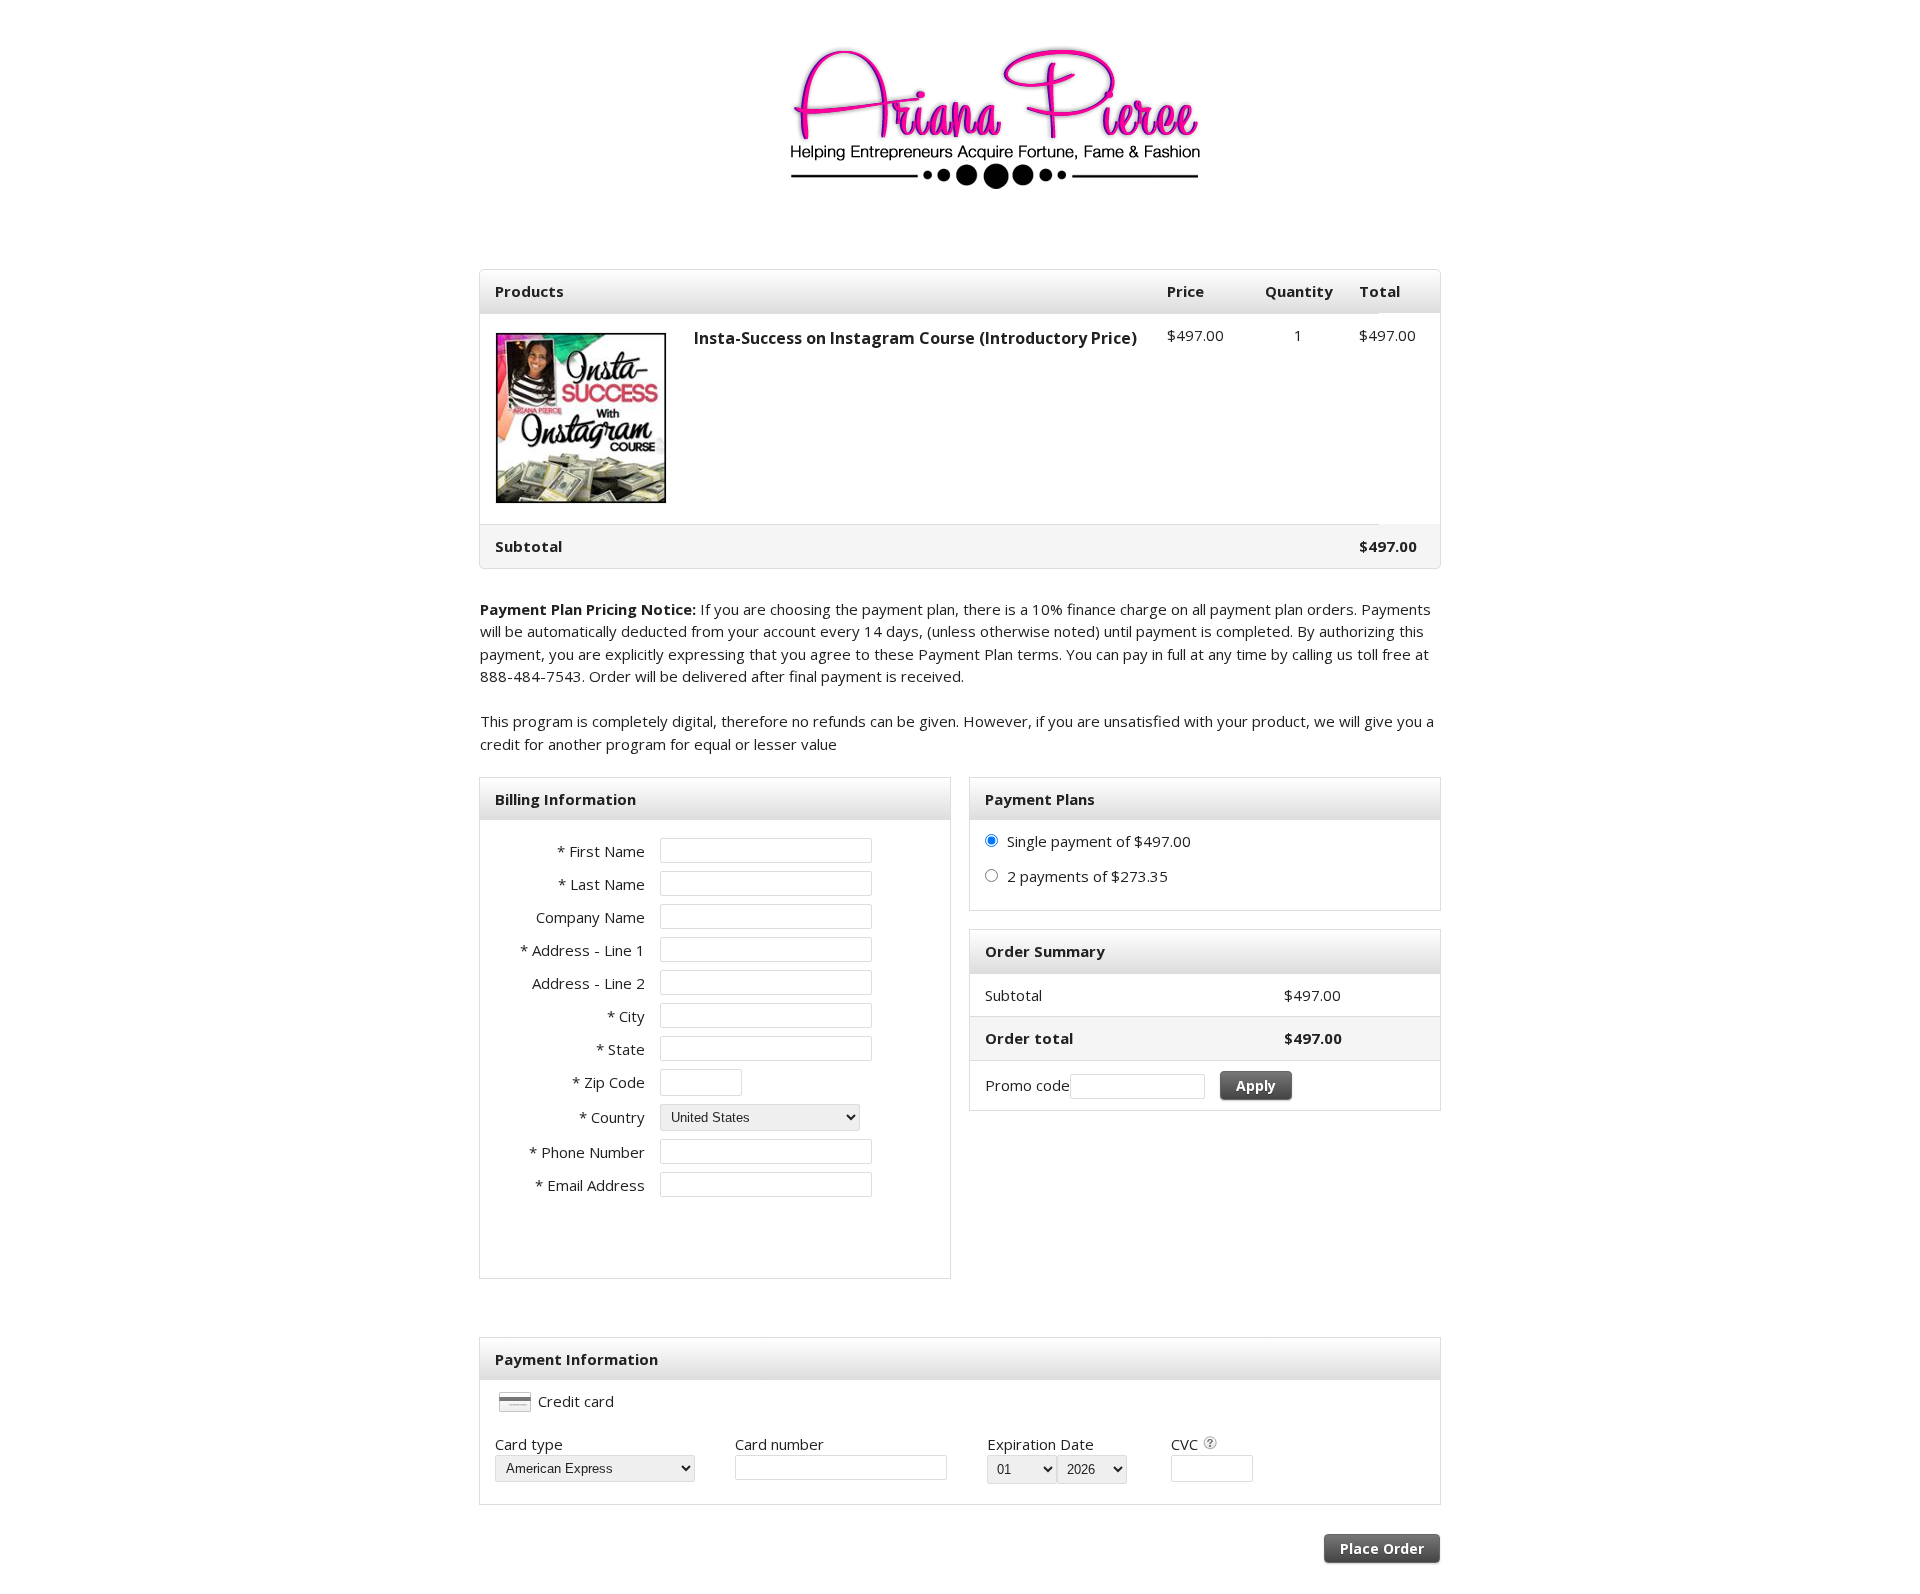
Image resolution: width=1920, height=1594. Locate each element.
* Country (612, 1117)
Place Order (1382, 1548)
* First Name (601, 851)
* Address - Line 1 (582, 950)
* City (626, 1016)
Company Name (590, 917)
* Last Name (601, 884)
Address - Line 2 (588, 983)
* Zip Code (608, 1082)
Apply (1256, 1085)
